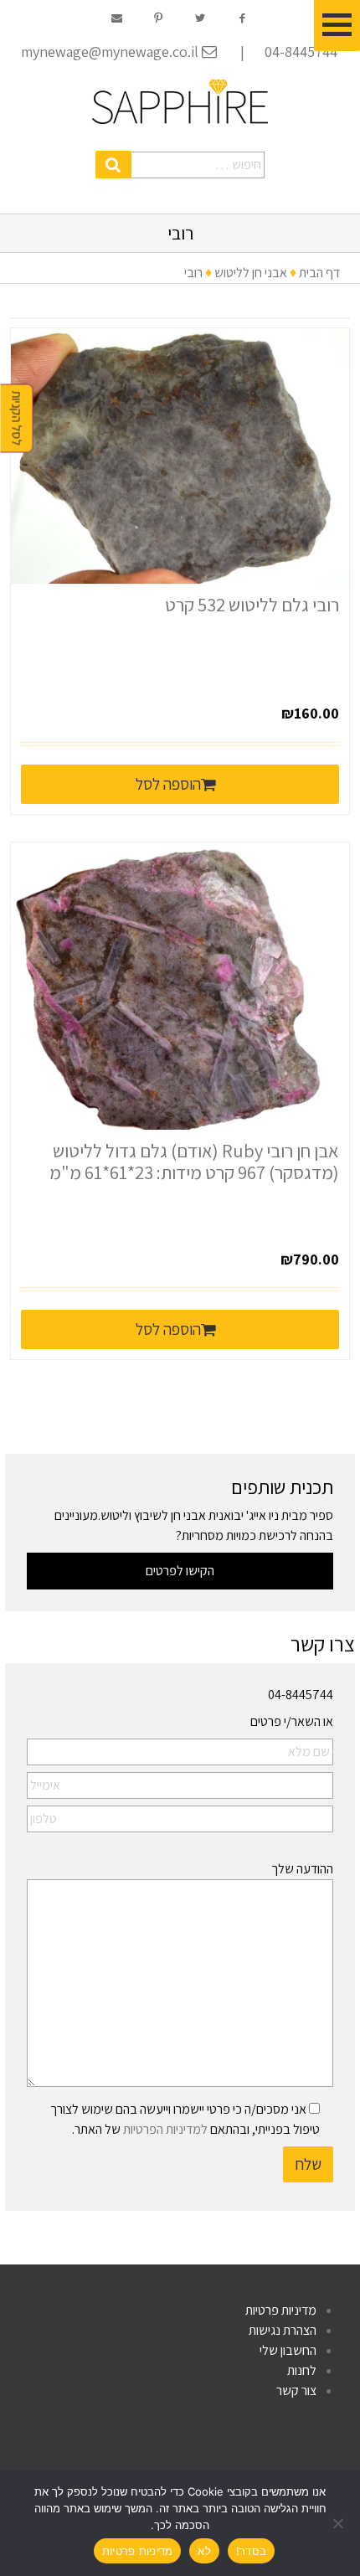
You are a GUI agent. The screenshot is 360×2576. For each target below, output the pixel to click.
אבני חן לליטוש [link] (251, 273)
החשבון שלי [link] (288, 2350)
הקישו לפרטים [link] (180, 1571)
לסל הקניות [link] (17, 419)
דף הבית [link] (319, 273)
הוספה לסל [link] (168, 784)
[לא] (339, 2523)
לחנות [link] (302, 2370)
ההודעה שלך (302, 1869)
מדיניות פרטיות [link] (281, 2310)
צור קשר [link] (296, 2391)
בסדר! (251, 2551)
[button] (113, 165)
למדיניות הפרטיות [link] (165, 2129)
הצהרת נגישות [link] (283, 2330)
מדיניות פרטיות (138, 2551)
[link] (180, 101)
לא (204, 2551)
